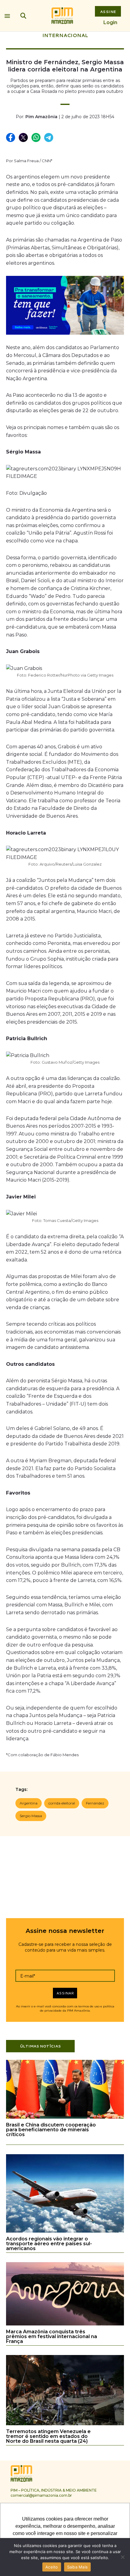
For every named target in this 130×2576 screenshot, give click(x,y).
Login (110, 22)
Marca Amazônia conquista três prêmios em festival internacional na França (52, 2336)
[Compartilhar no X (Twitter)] (24, 138)
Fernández (95, 1803)
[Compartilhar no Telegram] (49, 138)
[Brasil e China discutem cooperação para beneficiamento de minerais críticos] (65, 2118)
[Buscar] (23, 16)
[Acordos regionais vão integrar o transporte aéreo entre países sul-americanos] (65, 2232)
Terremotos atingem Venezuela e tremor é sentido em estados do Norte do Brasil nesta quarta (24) (48, 2436)
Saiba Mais (78, 2567)
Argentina (29, 1803)
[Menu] (7, 14)
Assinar (65, 1993)
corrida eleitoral (62, 1803)
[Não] (122, 2557)
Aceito (52, 2567)
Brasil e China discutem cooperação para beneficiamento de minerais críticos (51, 2130)
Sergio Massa (31, 1816)
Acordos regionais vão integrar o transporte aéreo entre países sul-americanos (49, 2244)
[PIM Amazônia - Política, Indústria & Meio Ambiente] (62, 16)
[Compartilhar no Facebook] (11, 138)
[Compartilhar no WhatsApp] (36, 138)
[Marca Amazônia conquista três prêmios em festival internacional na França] (65, 2324)
